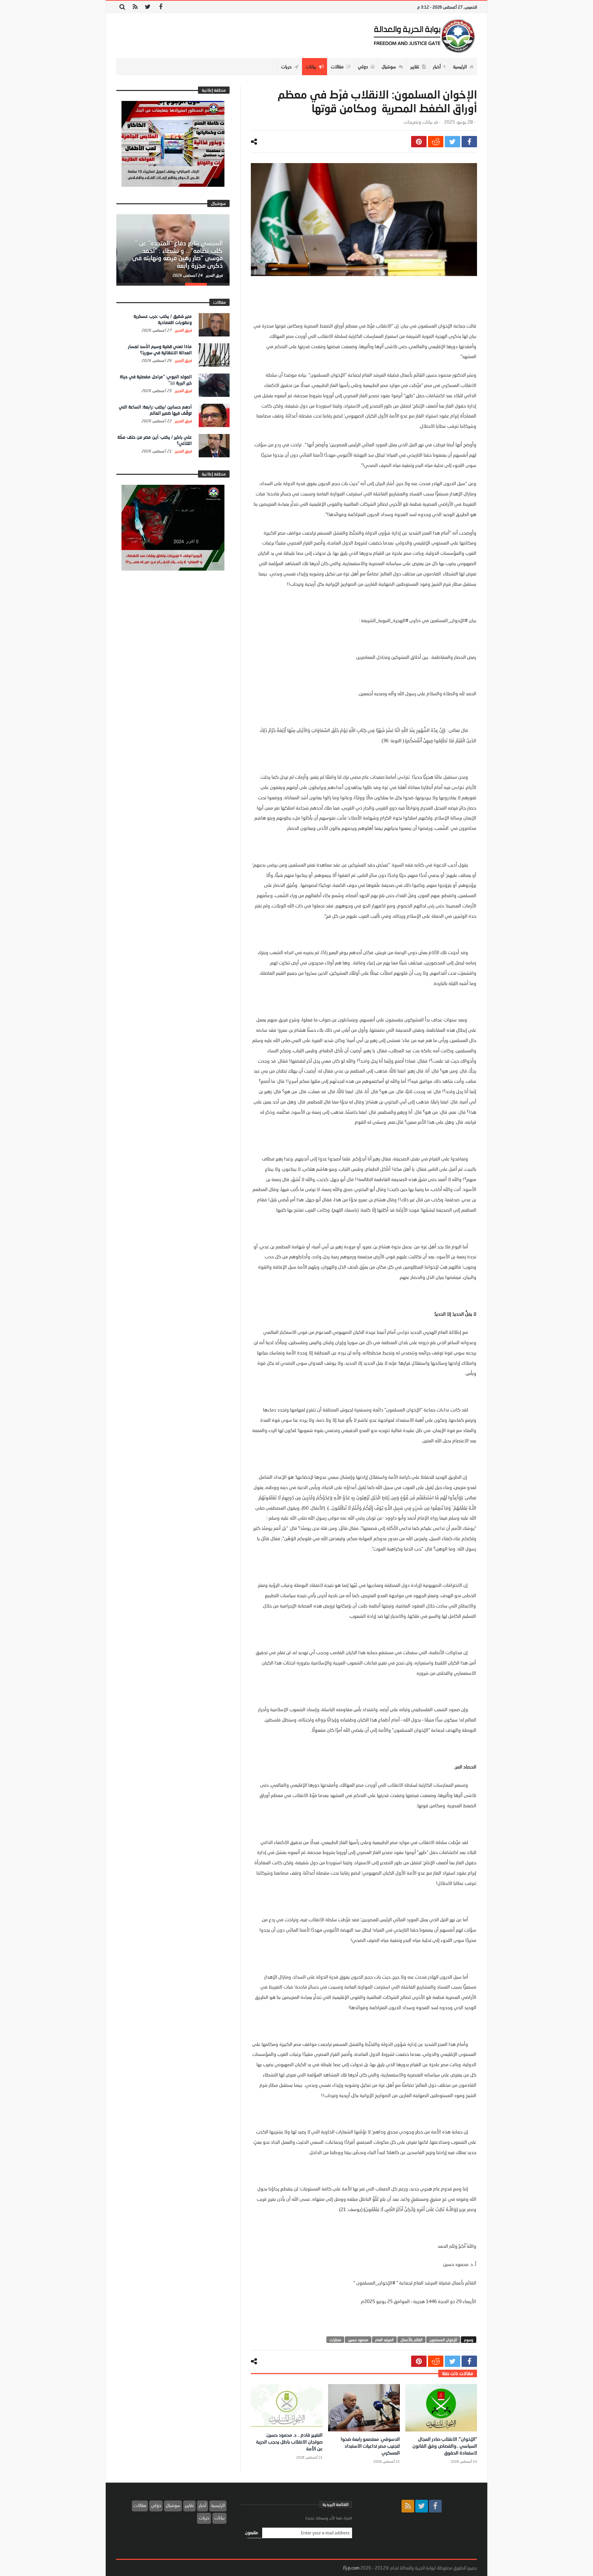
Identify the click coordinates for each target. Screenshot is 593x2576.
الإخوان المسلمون (443, 2340)
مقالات (140, 2505)
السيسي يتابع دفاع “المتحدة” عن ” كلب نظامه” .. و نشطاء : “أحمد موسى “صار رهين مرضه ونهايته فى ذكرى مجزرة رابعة (177, 254)
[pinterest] (419, 142)
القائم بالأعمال (411, 2340)
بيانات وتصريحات (418, 122)
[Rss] (135, 7)
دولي (156, 2505)
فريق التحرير (214, 275)
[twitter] (452, 142)
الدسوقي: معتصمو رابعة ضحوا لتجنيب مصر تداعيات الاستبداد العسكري (370, 2446)
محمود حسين (358, 2340)
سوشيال (173, 2505)
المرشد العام (384, 2340)
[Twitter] (148, 7)
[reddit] (436, 142)
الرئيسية (218, 2505)
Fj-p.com (351, 2568)
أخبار (202, 2505)
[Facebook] (160, 7)
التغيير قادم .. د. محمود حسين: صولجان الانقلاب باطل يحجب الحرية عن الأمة (289, 2442)
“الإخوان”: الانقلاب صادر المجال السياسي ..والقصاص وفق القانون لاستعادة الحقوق (445, 2446)
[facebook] (469, 142)
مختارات (335, 2340)
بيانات (219, 2518)
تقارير (189, 2505)
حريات (204, 2518)
